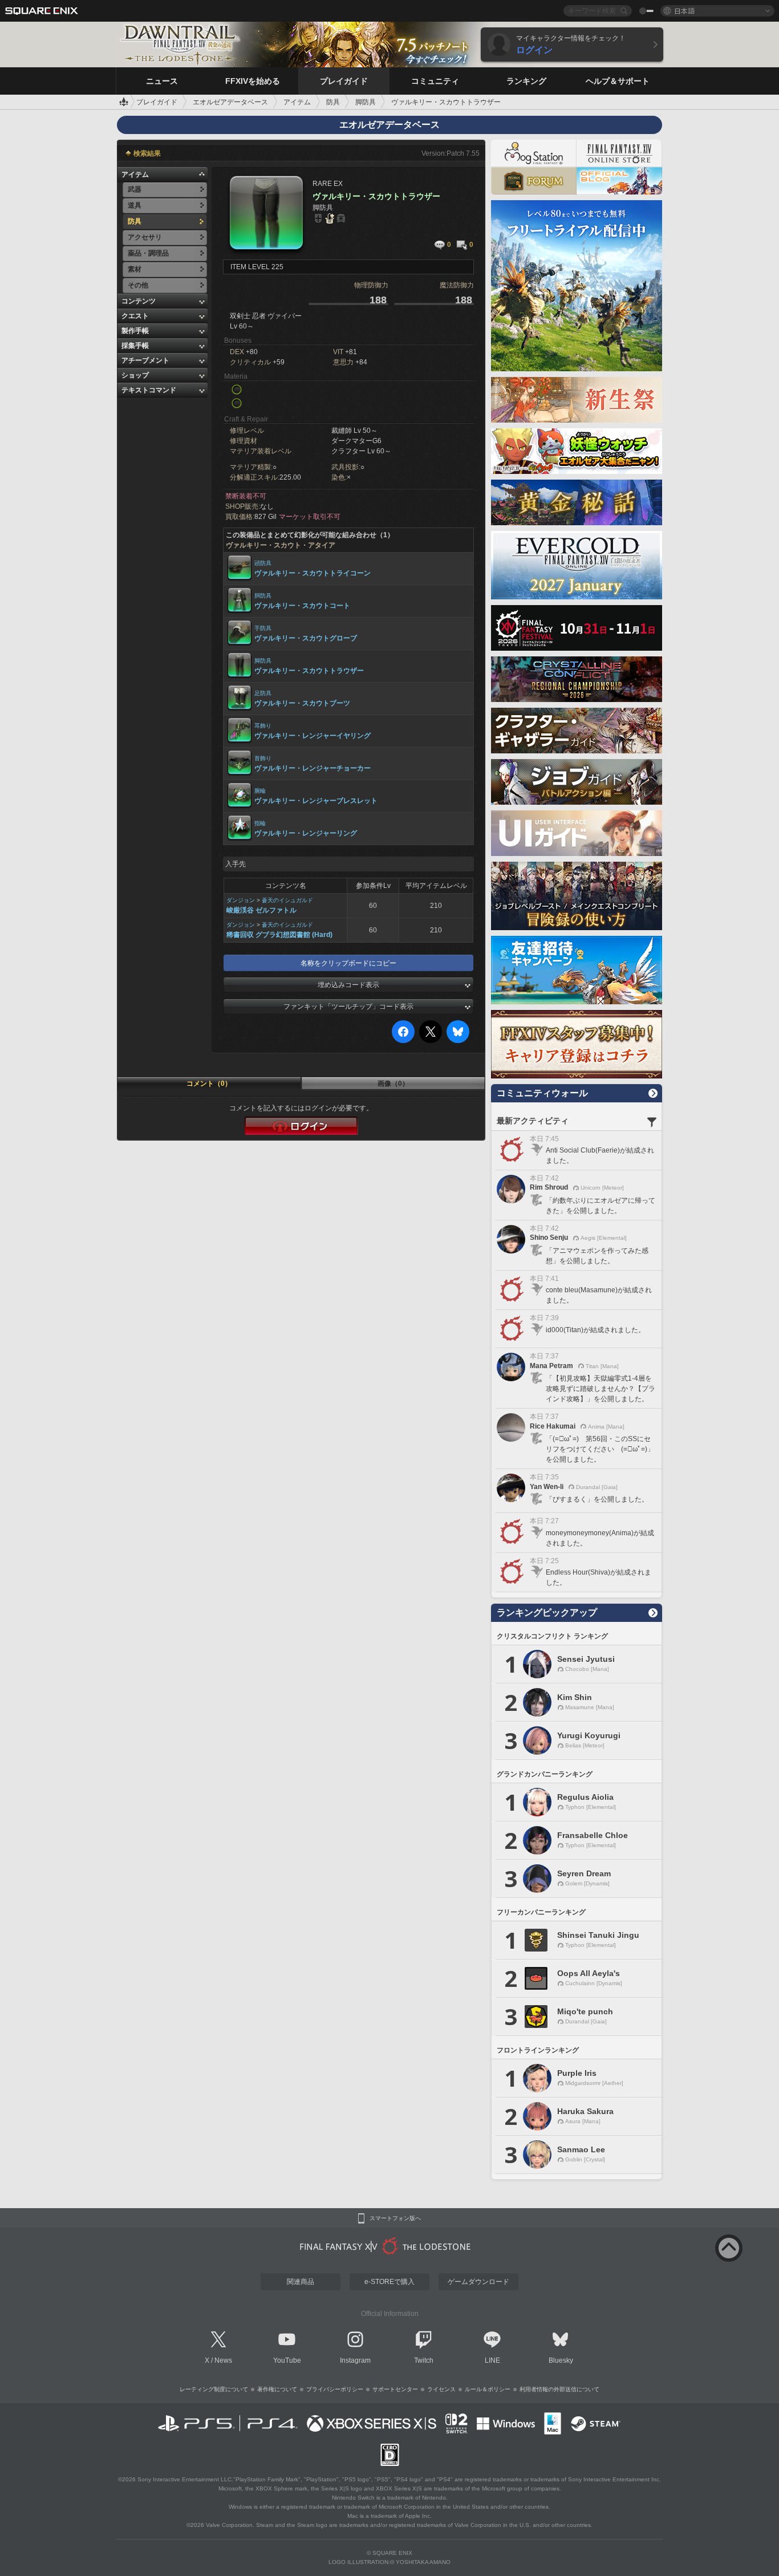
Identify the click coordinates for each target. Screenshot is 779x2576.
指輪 (260, 823)
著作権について (277, 2389)
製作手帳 (135, 331)
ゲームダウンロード (478, 2282)
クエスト (135, 316)
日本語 (684, 11)
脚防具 (263, 661)
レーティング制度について (214, 2389)
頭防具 (263, 563)
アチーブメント (145, 360)
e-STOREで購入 (389, 2282)
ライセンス (441, 2389)
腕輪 (260, 791)
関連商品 (301, 2282)
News (223, 2360)
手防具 (263, 628)
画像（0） (393, 1084)
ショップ (135, 375)
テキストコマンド (149, 390)
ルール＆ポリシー (488, 2389)
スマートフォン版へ (395, 2218)
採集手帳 (135, 346)
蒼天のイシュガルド (287, 900)
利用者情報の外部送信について (559, 2389)
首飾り (263, 758)
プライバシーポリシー (335, 2389)
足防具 (263, 693)
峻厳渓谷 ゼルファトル (261, 910)
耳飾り (263, 726)
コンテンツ (139, 301)
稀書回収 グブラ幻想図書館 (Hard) (279, 935)
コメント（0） (209, 1084)
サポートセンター (395, 2389)
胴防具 (263, 596)
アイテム (135, 175)
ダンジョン (241, 900)
